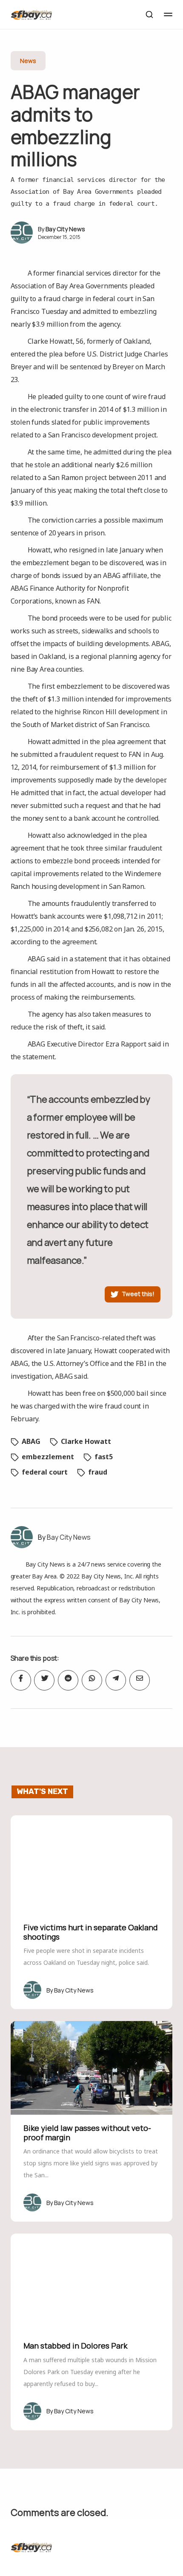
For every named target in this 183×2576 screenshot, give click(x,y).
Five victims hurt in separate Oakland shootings (91, 1932)
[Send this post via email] (140, 1680)
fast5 (104, 1457)
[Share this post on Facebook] (21, 1680)
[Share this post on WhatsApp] (92, 1680)
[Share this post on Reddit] (68, 1680)
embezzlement (48, 1457)
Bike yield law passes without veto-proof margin (87, 2133)
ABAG (31, 1441)
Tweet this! (138, 1294)
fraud (98, 1472)
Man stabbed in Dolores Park (75, 2346)
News (28, 61)
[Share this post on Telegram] (116, 1680)
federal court (45, 1472)
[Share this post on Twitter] (44, 1680)
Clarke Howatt (86, 1441)
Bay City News (65, 229)
